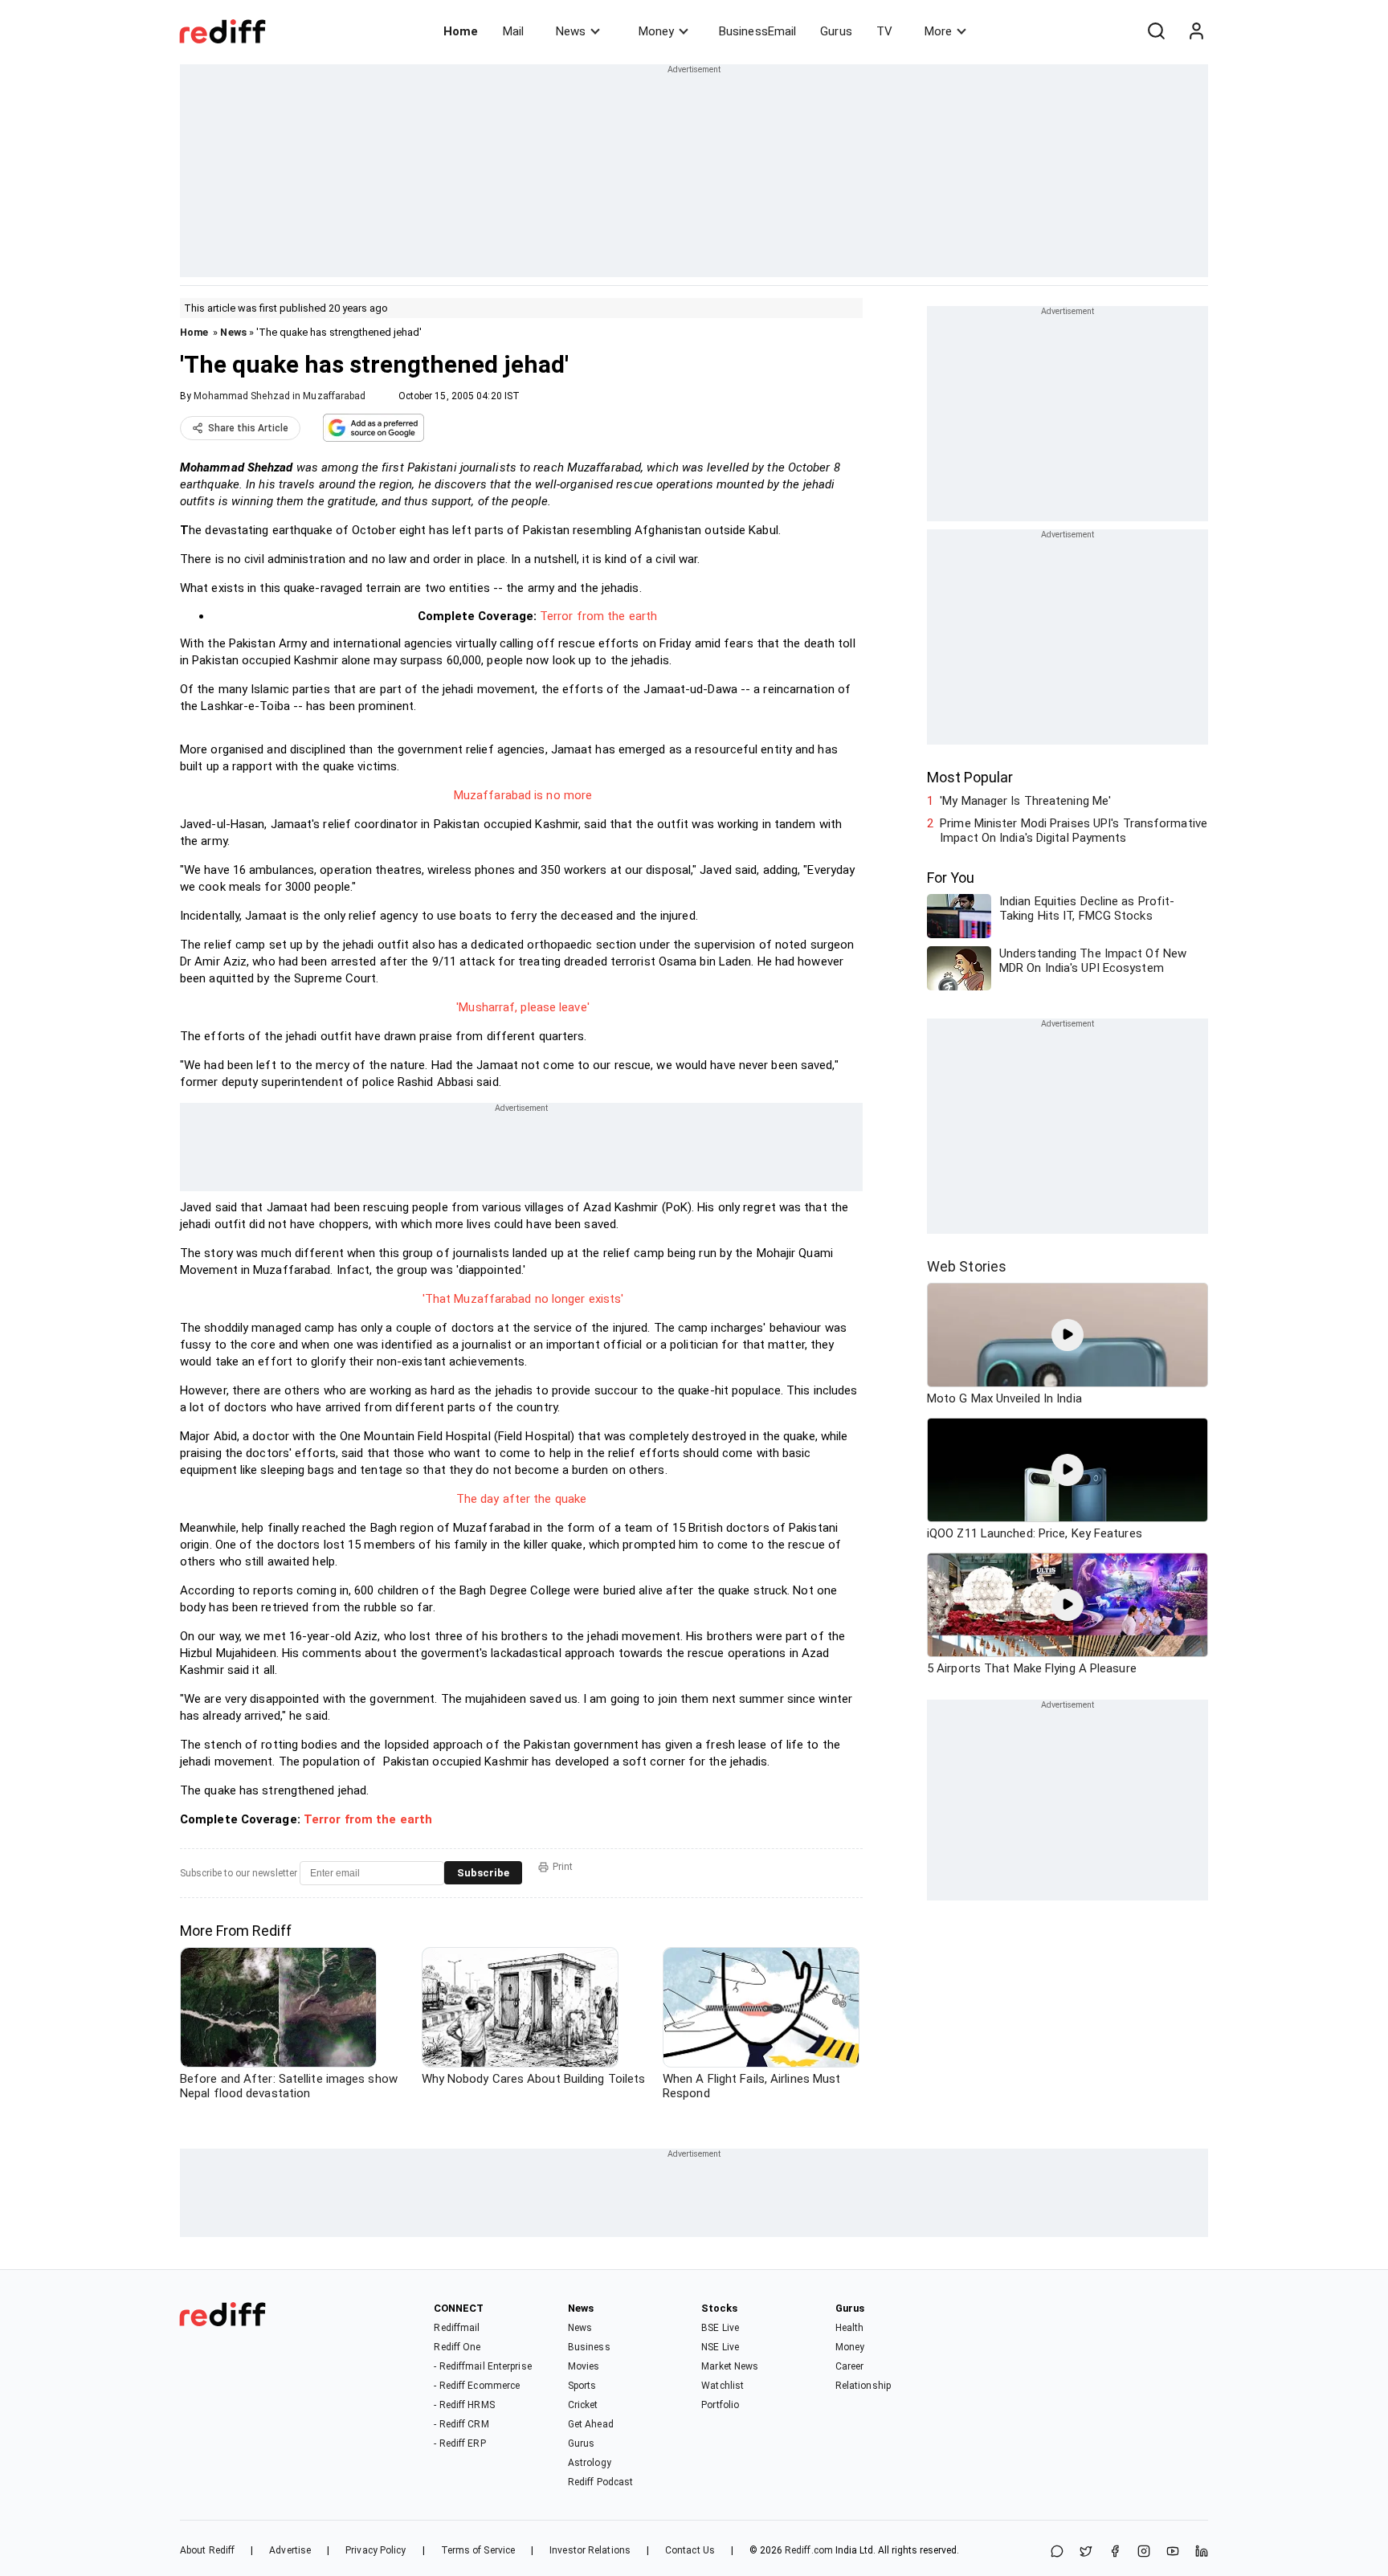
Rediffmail (457, 2328)
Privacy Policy (376, 2550)
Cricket (583, 2405)
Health (850, 2328)
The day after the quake (521, 1499)
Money (656, 31)
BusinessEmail (757, 31)
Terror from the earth (598, 616)
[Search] (1156, 31)
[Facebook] (1115, 2552)
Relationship (863, 2386)
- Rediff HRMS (464, 2405)
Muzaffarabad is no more (523, 795)
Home (461, 31)
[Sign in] (1196, 31)
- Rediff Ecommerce (477, 2386)
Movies (584, 2366)
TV (884, 31)
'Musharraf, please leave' (523, 1007)
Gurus (836, 31)
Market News (730, 2366)
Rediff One (457, 2347)
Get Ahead (591, 2424)
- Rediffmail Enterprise (482, 2366)
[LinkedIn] (1202, 2552)
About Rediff (207, 2550)
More (938, 31)
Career (850, 2366)
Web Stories (967, 1266)
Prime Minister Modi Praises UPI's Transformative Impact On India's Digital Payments (1074, 831)
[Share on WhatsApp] (1057, 2552)
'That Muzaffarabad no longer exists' (523, 1299)
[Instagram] (1144, 2552)
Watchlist (723, 2386)
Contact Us (690, 2550)
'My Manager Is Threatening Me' (1025, 801)
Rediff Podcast (600, 2482)
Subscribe (483, 1873)
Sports (582, 2386)
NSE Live (720, 2347)
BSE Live (720, 2328)
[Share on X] (1086, 2552)
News (571, 31)
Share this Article (248, 428)
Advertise (290, 2550)
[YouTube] (1173, 2552)
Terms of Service (478, 2550)
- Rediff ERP (459, 2443)
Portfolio (720, 2405)
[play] (1068, 1335)
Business (589, 2347)
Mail (513, 31)
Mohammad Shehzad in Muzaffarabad (280, 396)
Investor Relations (590, 2550)
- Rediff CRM (461, 2424)
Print (563, 1867)
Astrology (590, 2463)
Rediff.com (809, 2550)
